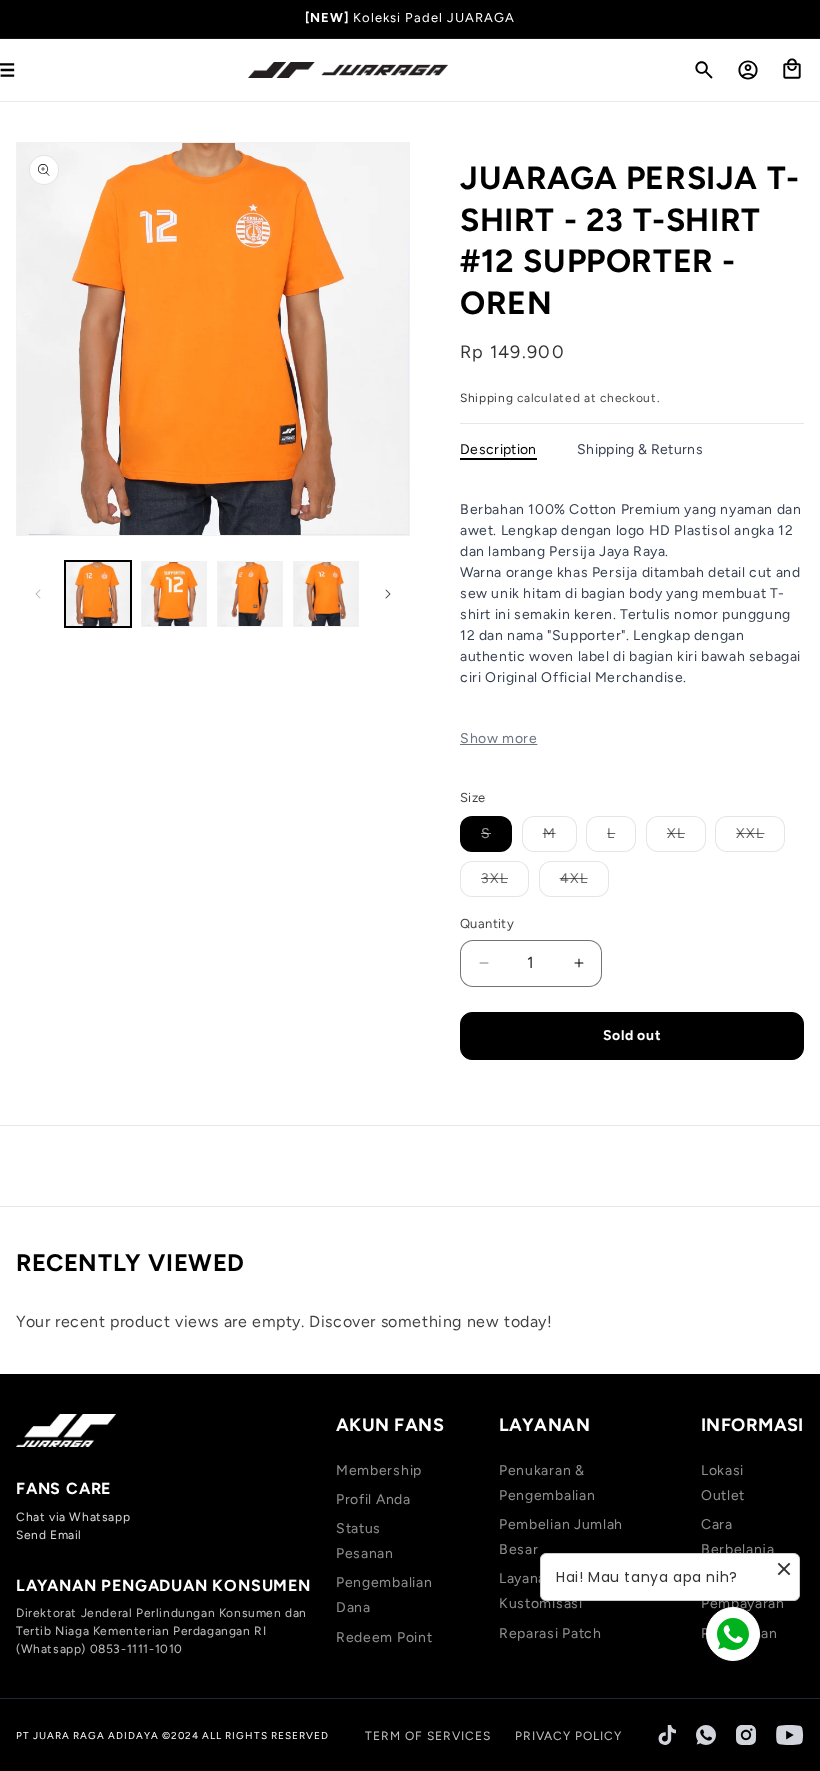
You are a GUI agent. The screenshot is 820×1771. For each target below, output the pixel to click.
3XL (505, 883)
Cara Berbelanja (738, 1537)
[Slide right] (388, 594)
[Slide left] (38, 594)
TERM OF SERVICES (428, 1736)
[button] (704, 70)
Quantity (487, 923)
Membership (379, 1470)
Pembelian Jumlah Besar (561, 1537)
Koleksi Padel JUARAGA (434, 17)
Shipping (487, 398)
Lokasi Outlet (723, 1483)
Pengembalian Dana (384, 1595)
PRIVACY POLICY (568, 1736)
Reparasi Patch (550, 1633)
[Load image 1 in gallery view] (98, 594)
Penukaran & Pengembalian (547, 1483)
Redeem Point (384, 1637)
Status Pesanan (365, 1541)
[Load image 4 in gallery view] (326, 594)
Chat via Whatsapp (73, 1517)
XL (686, 838)
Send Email (49, 1535)
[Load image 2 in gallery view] (174, 594)
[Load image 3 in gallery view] (250, 594)
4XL (584, 883)
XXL (760, 838)
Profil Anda (373, 1499)
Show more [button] (498, 738)
